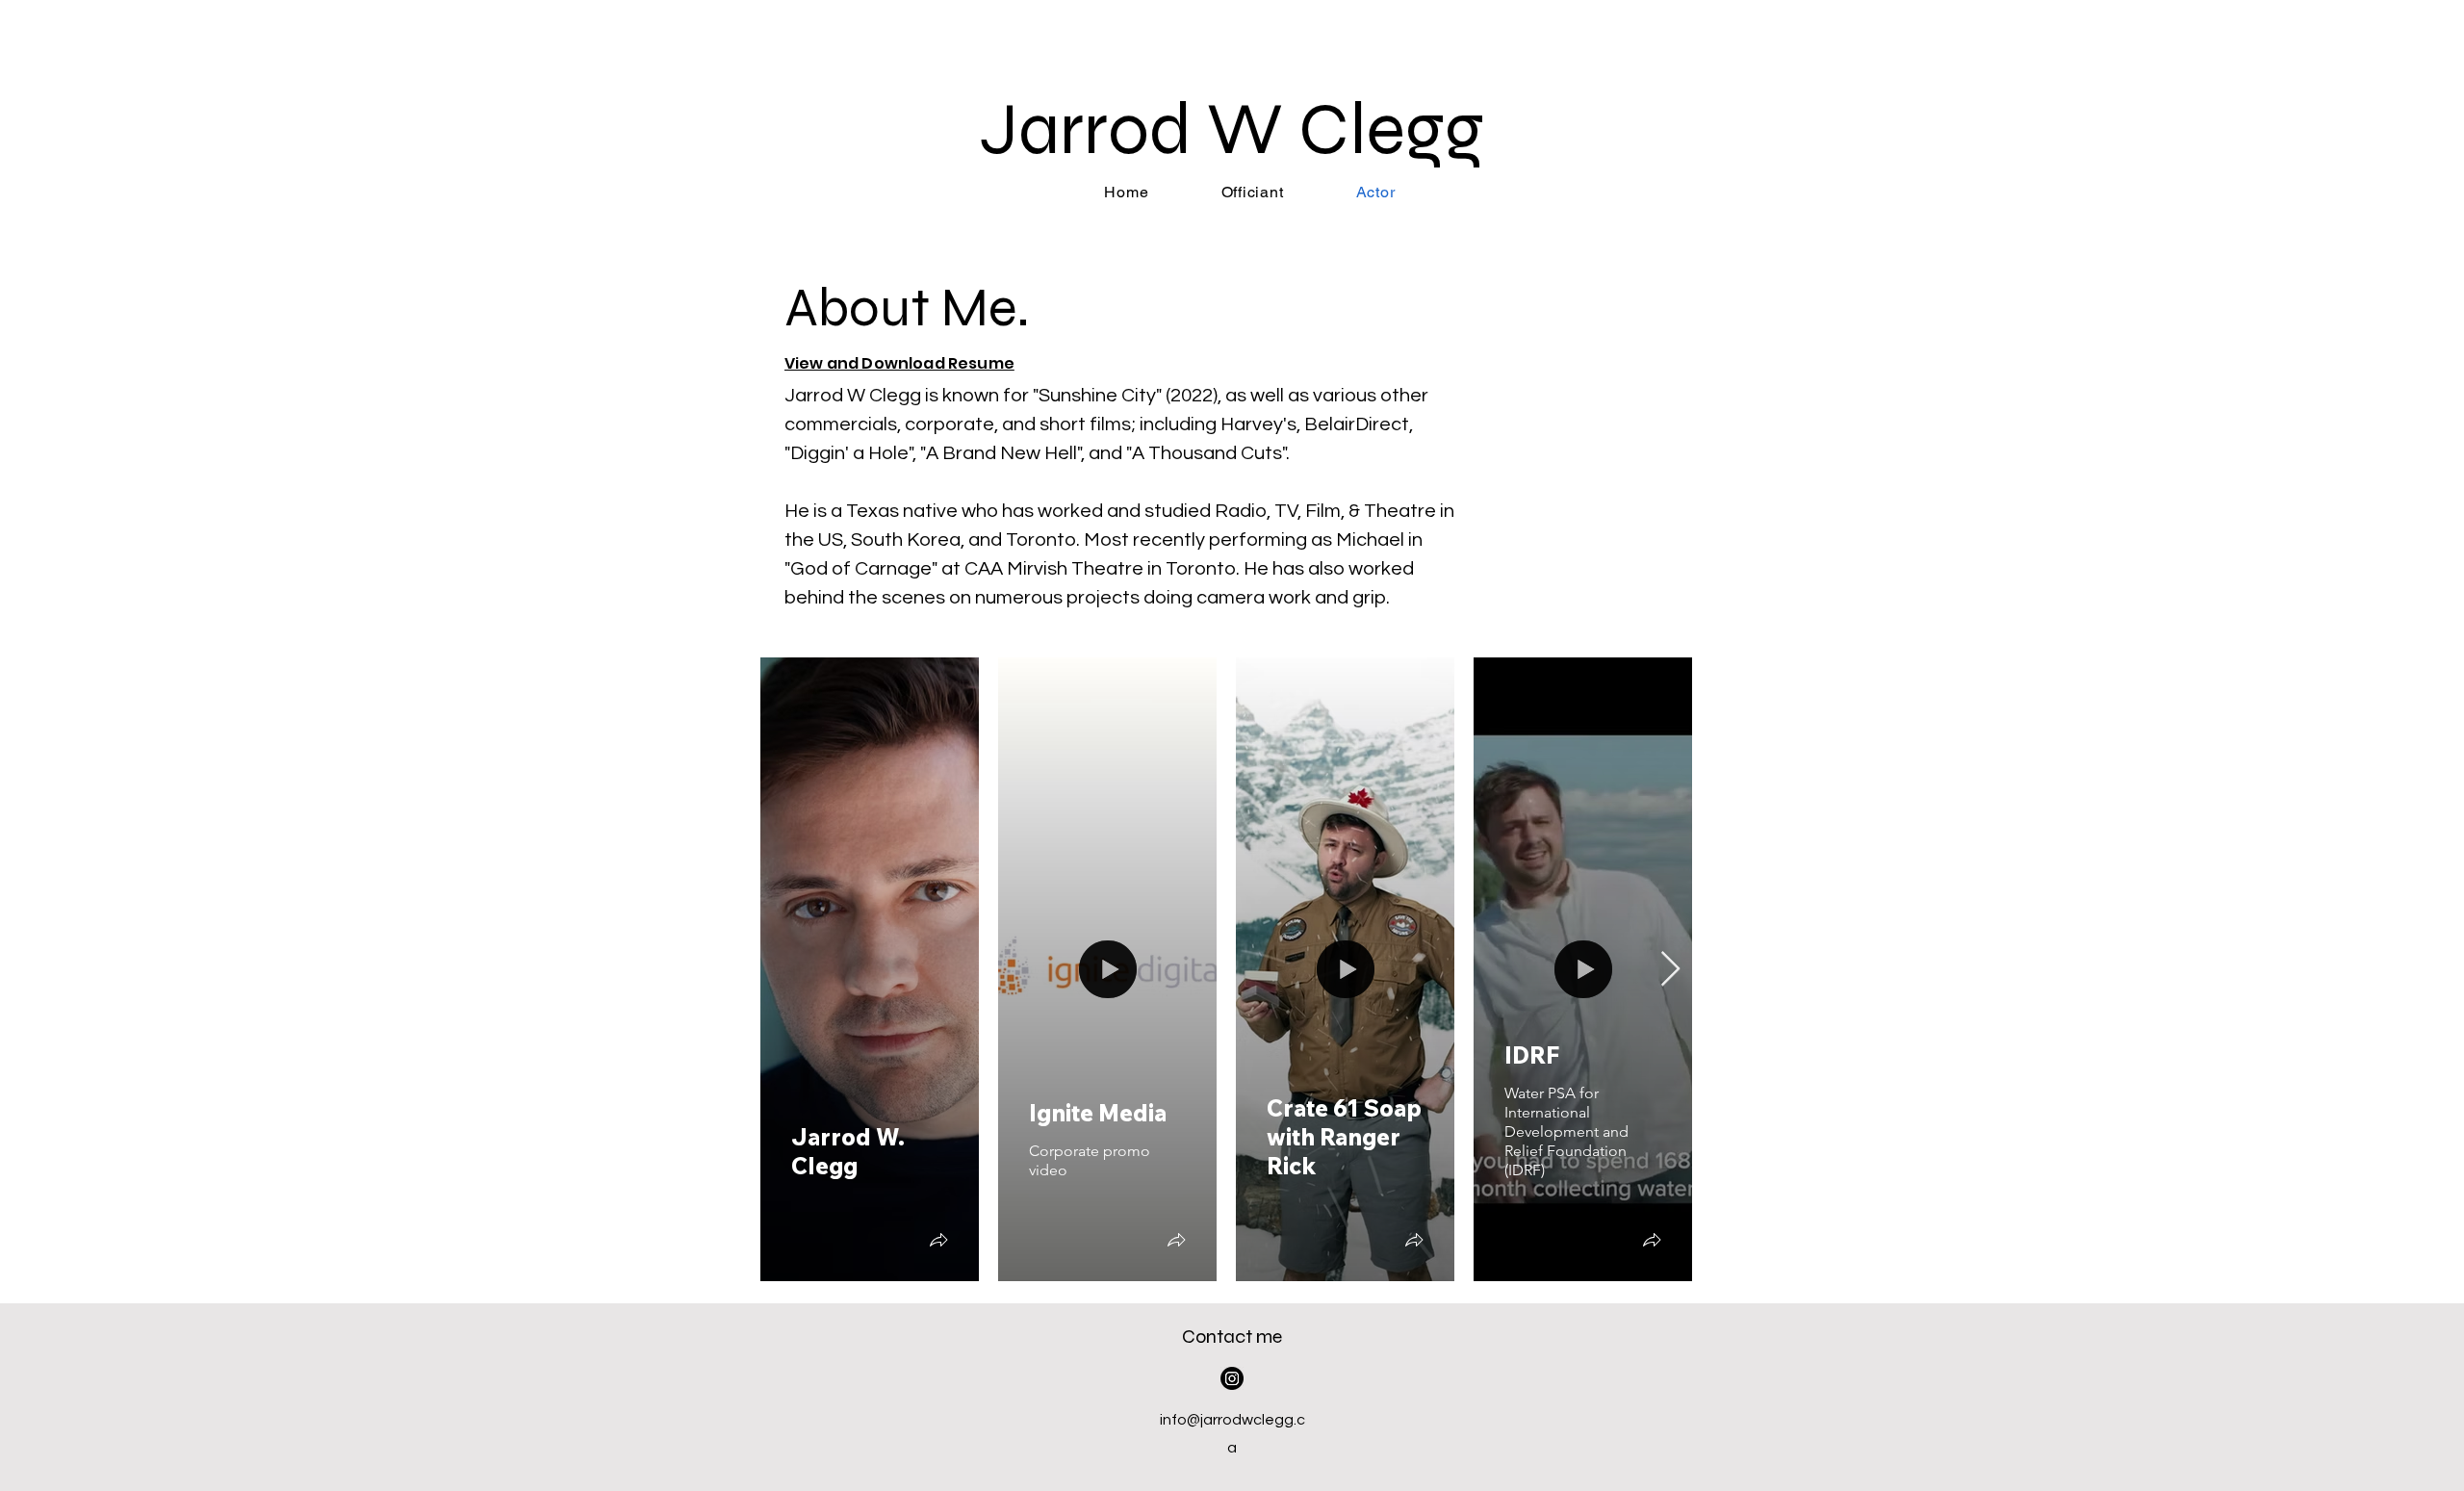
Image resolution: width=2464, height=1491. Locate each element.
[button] (938, 1242)
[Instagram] (1232, 1378)
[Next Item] (1670, 970)
